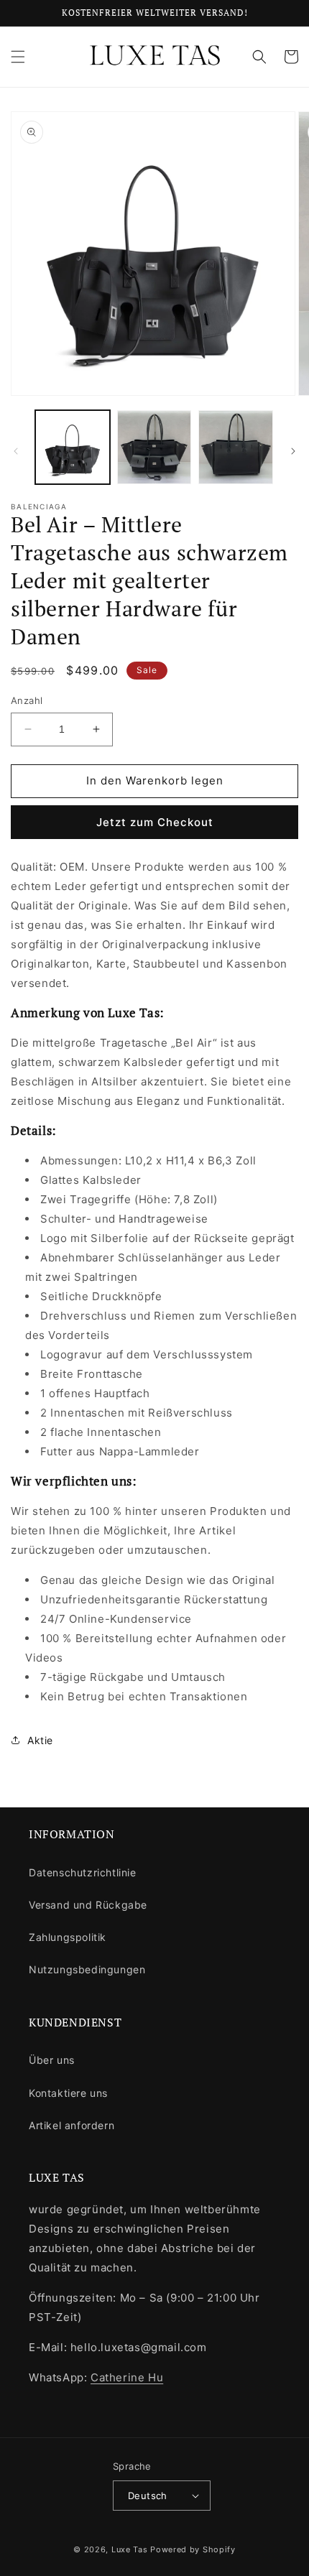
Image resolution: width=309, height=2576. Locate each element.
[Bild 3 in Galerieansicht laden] (236, 448)
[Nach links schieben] (16, 451)
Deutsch (148, 2496)
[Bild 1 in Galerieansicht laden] (73, 448)
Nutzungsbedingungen (87, 1969)
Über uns (52, 2060)
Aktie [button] (40, 1740)
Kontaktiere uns (68, 2093)
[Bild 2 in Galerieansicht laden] (154, 448)
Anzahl (27, 700)
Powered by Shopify (193, 2549)
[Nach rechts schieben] (293, 451)
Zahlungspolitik (68, 1937)
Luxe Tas (130, 2549)
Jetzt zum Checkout (155, 822)
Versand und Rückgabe (88, 1905)
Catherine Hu (127, 2377)
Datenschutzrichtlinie (83, 1872)
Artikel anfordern (72, 2125)
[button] (18, 57)
